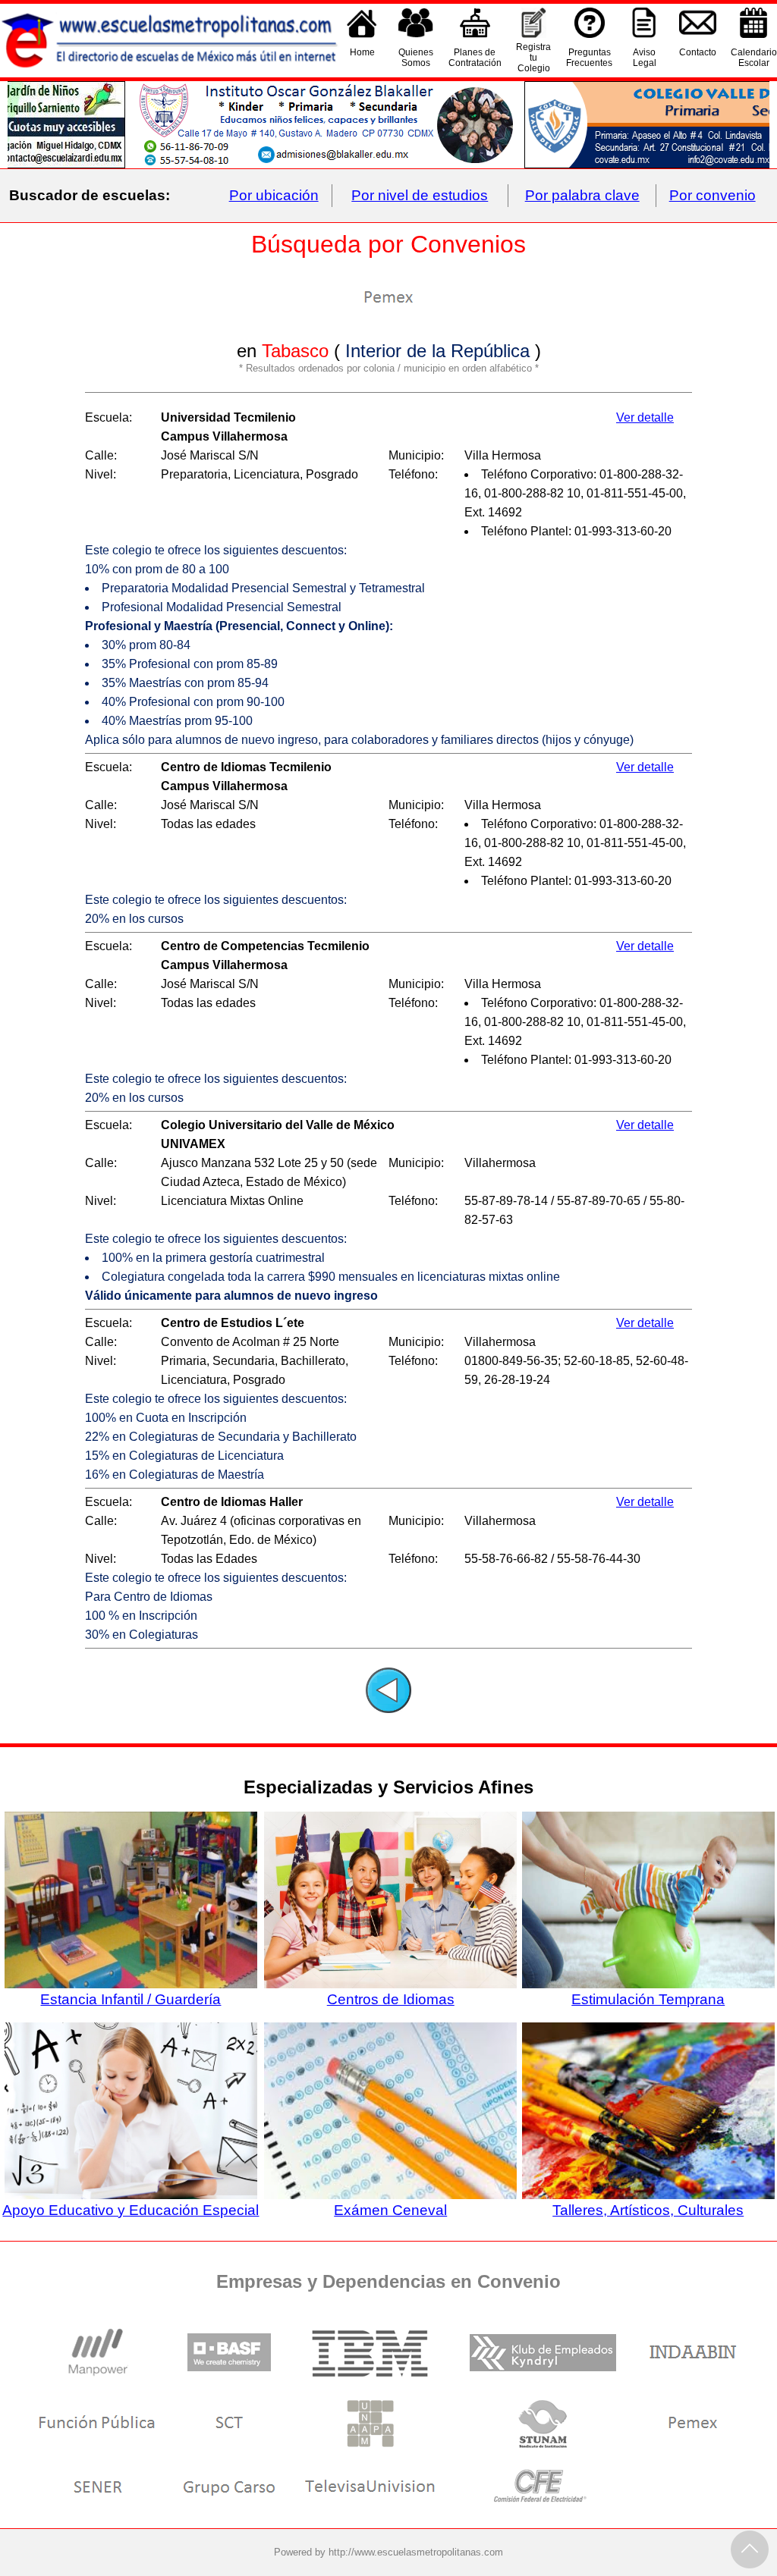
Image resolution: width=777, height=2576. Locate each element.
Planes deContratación (475, 58)
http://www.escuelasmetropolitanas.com (416, 2552)
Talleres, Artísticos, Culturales (648, 2210)
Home (362, 52)
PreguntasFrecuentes (589, 58)
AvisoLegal (645, 58)
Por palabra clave (582, 195)
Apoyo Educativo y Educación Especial (131, 2210)
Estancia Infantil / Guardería (131, 1999)
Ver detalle (645, 417)
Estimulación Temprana (648, 1999)
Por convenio (713, 195)
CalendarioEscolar (754, 58)
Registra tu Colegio (533, 58)
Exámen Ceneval (390, 2210)
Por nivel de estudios (420, 195)
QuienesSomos (416, 58)
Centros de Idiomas (391, 1999)
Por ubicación (274, 195)
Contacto (698, 52)
